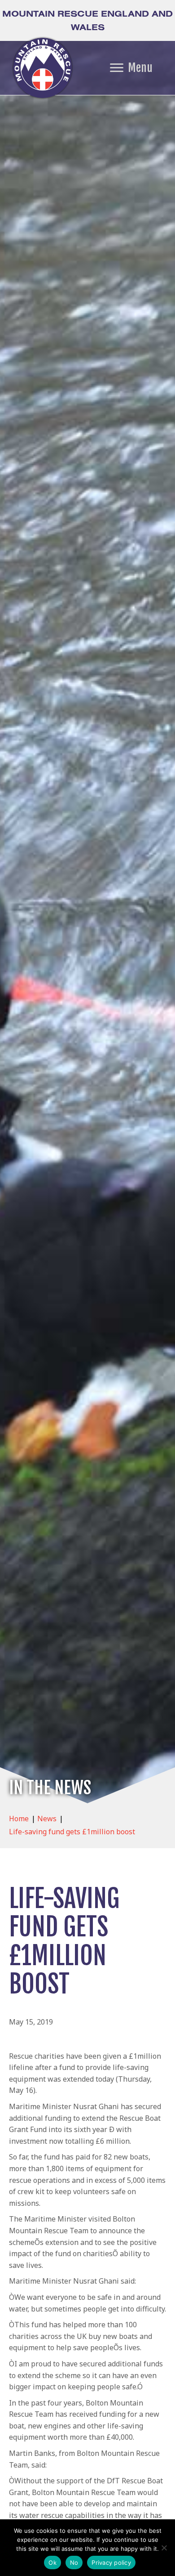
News (47, 1819)
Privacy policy (111, 2563)
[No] (164, 2548)
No (74, 2563)
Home (19, 1819)
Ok (52, 2563)
